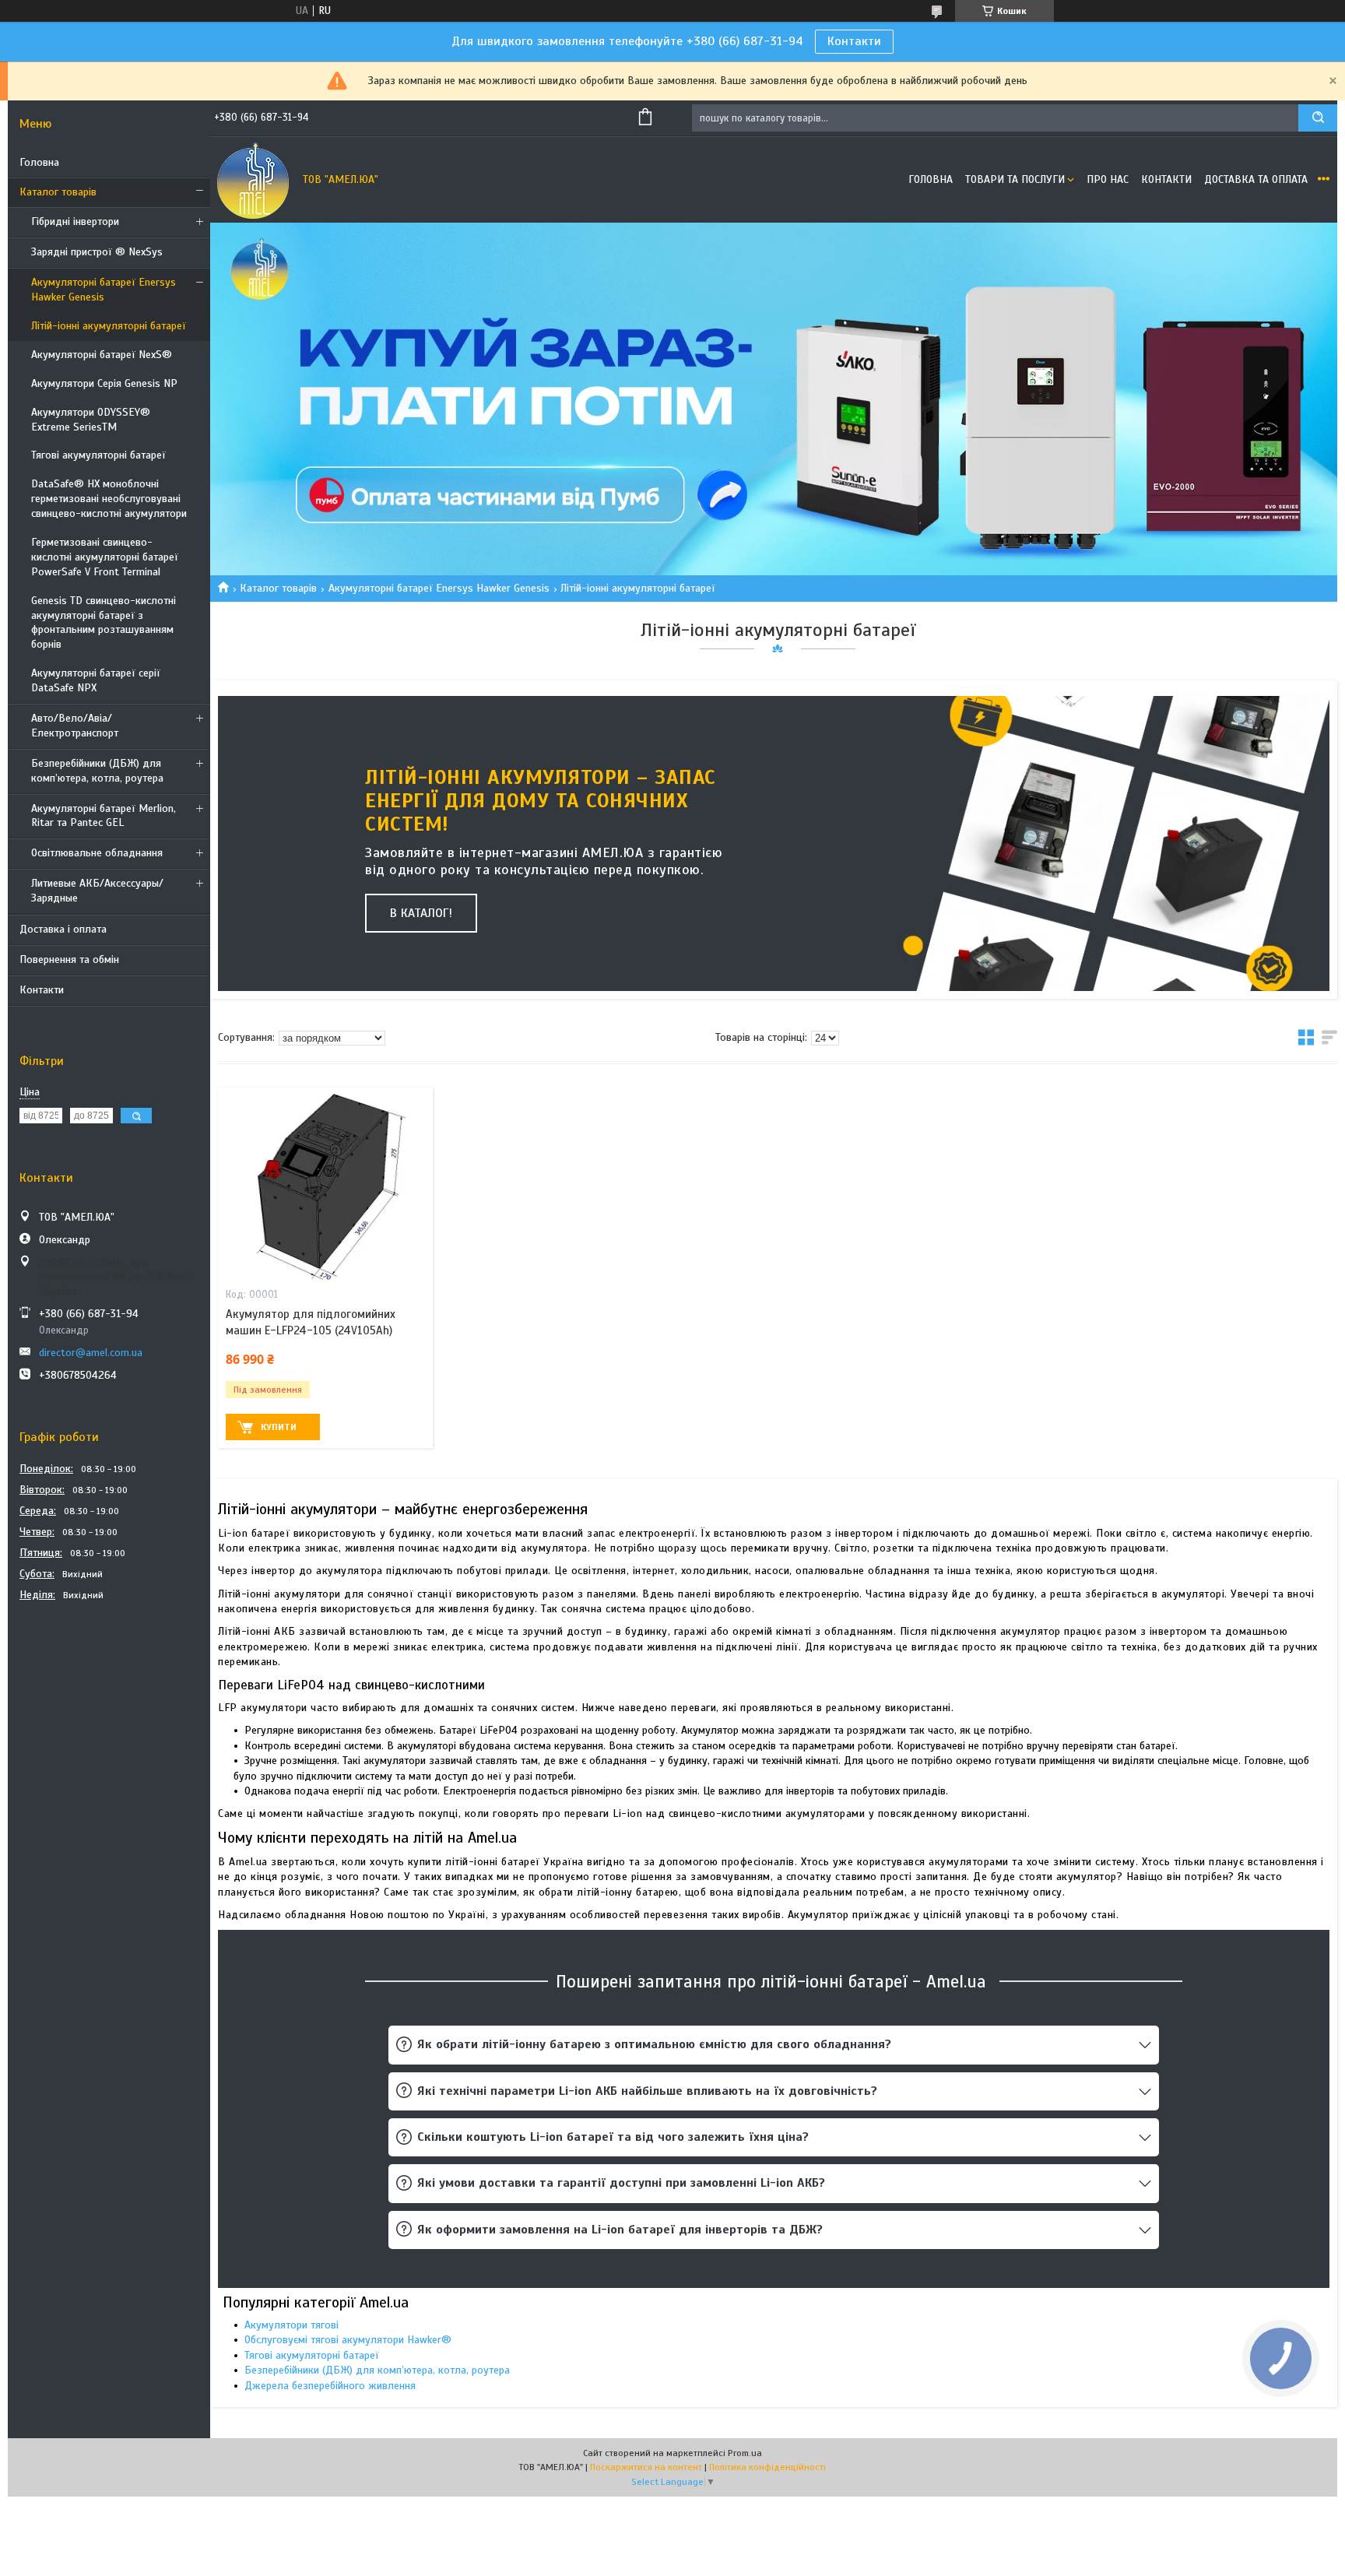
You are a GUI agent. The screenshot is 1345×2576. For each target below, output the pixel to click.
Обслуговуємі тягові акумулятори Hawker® (348, 2340)
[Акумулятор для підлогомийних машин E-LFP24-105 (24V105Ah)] (325, 1185)
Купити (279, 1427)
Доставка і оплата (63, 929)
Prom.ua (745, 2453)
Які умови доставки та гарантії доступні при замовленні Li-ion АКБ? (621, 2183)
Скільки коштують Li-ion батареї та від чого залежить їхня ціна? (613, 2137)
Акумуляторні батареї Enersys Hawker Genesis (104, 290)
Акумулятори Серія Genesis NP (104, 383)
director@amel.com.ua (91, 1353)
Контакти (854, 41)
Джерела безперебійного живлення (330, 2386)
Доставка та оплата (1256, 179)
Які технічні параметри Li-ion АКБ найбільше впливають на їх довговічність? (647, 2091)
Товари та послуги (1015, 179)
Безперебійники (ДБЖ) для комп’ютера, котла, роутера (97, 771)
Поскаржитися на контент (646, 2467)
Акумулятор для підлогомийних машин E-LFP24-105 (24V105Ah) (311, 1322)
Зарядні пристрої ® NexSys (97, 252)
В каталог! (421, 913)
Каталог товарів (58, 192)
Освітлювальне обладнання (97, 853)
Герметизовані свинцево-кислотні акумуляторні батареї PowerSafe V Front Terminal (105, 557)
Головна (39, 162)
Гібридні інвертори (75, 221)
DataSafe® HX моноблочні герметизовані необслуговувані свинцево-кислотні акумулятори (109, 499)
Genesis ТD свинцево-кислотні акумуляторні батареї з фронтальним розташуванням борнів (104, 623)
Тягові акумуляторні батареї (98, 455)
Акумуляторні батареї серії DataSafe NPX (96, 680)
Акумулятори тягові (291, 2325)
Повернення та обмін (69, 959)
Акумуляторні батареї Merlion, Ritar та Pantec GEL (104, 816)
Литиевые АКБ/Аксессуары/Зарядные (97, 891)
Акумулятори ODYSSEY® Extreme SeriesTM (91, 420)
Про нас (1108, 179)
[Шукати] (1318, 118)
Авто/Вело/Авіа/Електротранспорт (75, 726)
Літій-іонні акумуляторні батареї (109, 326)
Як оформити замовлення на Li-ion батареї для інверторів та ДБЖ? (620, 2230)
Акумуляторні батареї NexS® (102, 355)
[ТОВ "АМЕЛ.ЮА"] (253, 180)
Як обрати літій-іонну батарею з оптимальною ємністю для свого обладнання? (654, 2044)
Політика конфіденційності (767, 2467)
